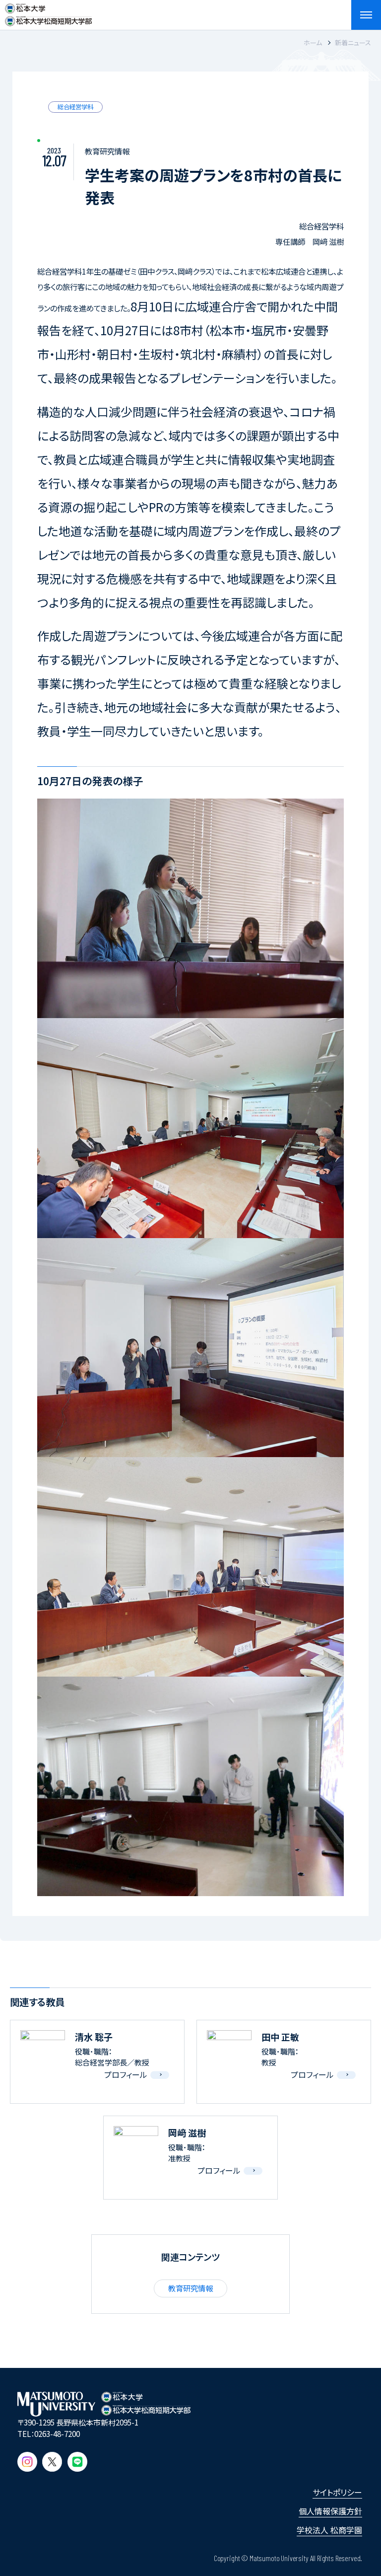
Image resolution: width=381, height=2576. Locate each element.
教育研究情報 (190, 2288)
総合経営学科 (75, 107)
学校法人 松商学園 (329, 2530)
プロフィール (126, 2074)
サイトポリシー (337, 2492)
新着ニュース (353, 42)
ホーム (313, 42)
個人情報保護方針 (330, 2511)
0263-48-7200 (57, 2433)
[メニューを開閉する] (366, 15)
